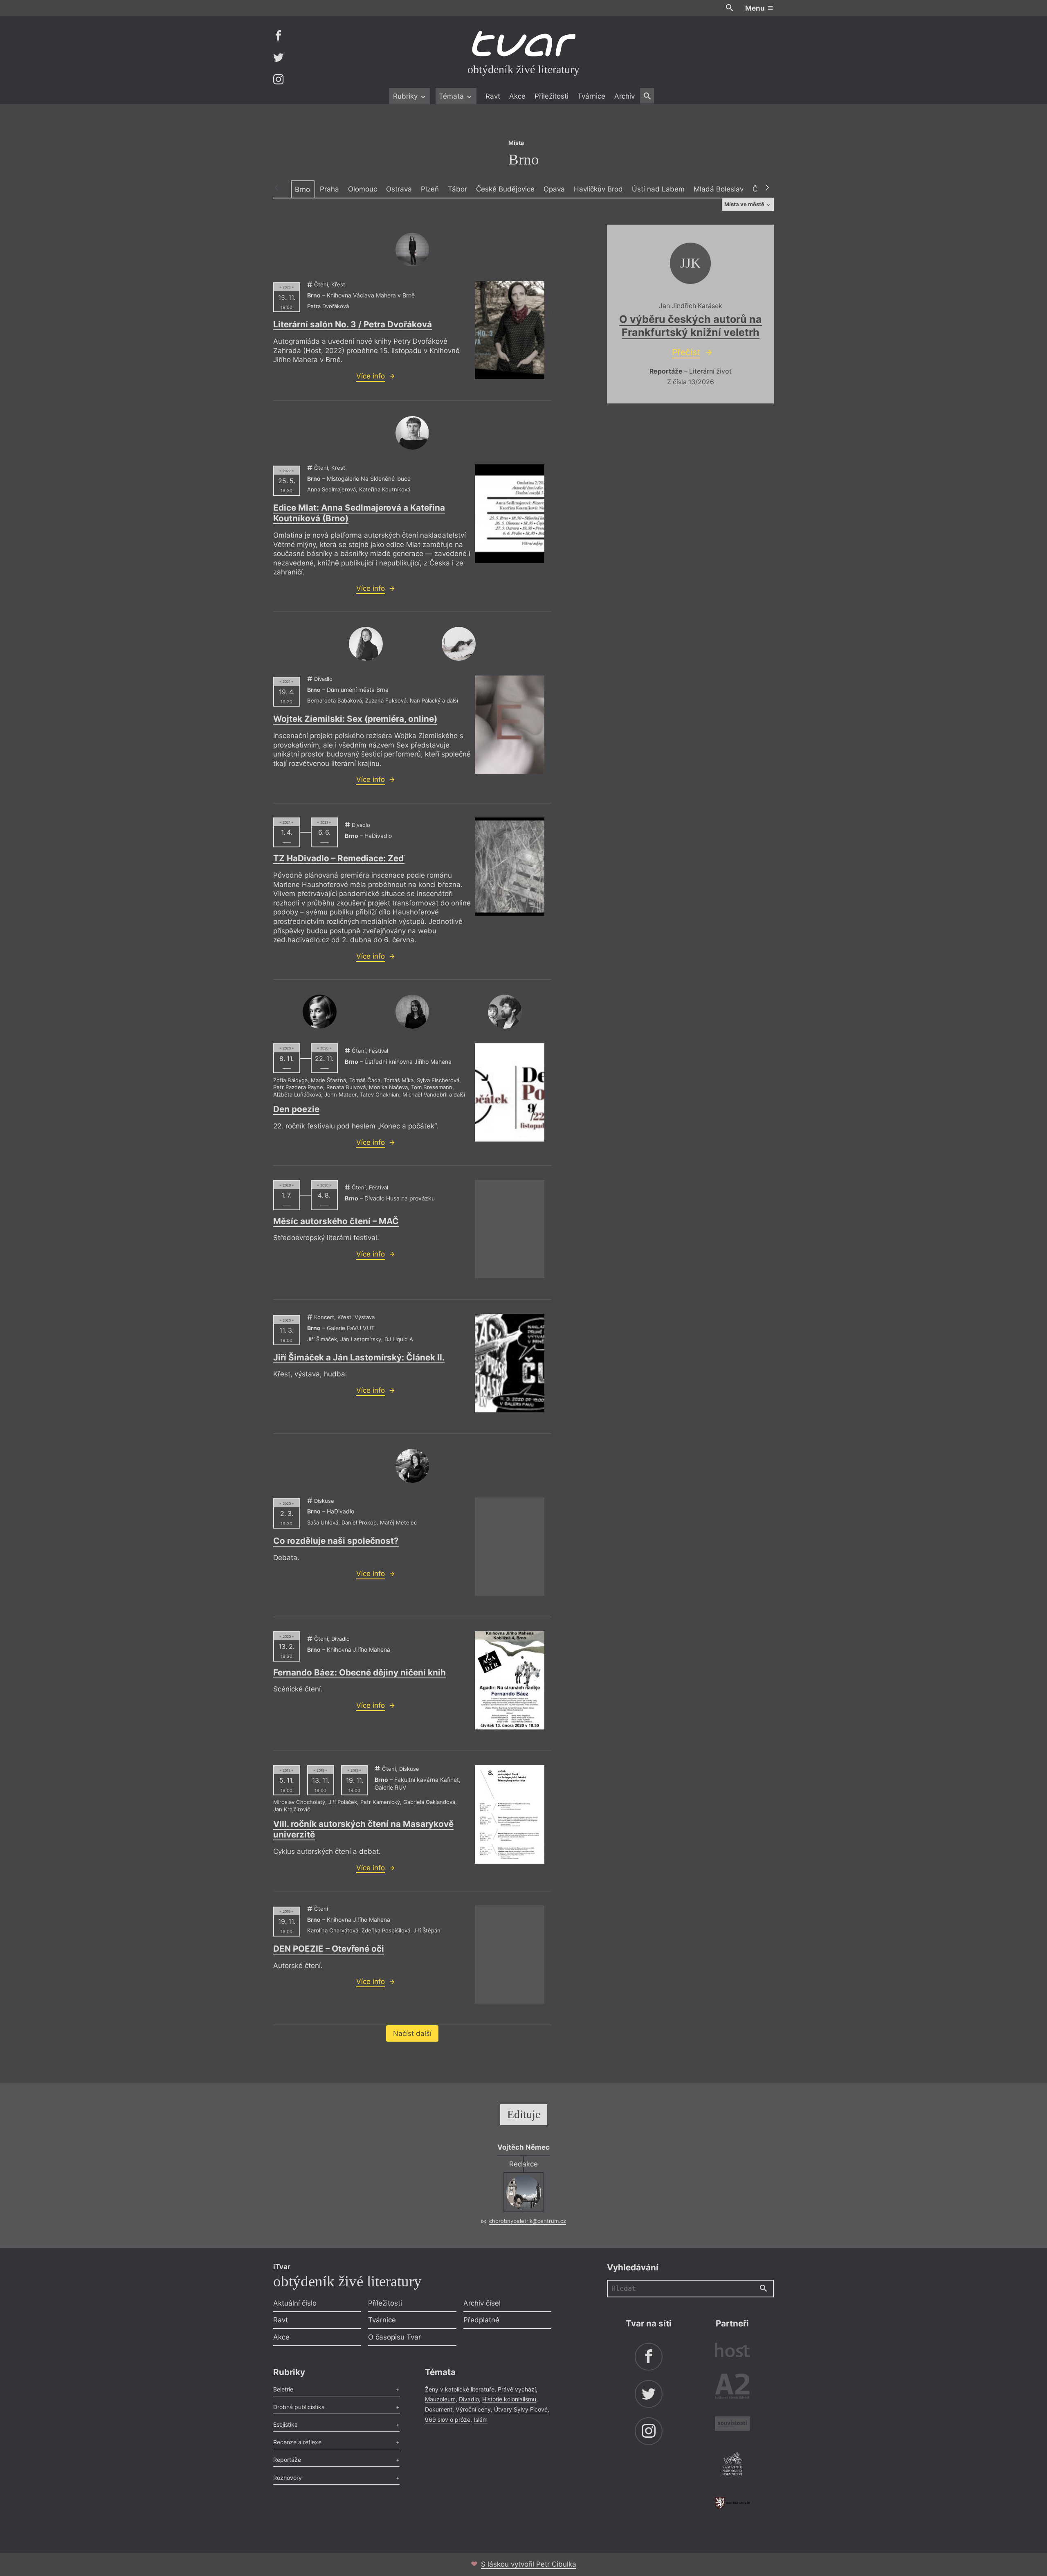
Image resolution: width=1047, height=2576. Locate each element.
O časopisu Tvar (394, 2337)
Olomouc (363, 189)
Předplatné (481, 2320)
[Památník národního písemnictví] (732, 2465)
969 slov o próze (448, 2420)
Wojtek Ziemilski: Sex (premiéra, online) (355, 719)
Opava (554, 189)
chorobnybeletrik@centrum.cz (528, 2221)
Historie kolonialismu (509, 2399)
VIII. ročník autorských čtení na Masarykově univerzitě (363, 1829)
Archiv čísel (482, 2303)
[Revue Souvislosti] (732, 2425)
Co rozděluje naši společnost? (336, 1541)
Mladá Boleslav (719, 189)
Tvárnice (591, 96)
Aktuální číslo (295, 2303)
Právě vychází (517, 2389)
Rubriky (406, 96)
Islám (481, 2420)
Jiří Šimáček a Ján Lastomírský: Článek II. (359, 1357)
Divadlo (469, 2399)
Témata (452, 96)
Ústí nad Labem (658, 189)
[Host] (732, 2351)
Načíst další (412, 2033)
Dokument (439, 2409)
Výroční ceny (473, 2409)
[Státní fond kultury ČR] (732, 2503)
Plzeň (430, 189)
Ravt (493, 96)
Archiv (625, 96)
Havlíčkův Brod (598, 189)
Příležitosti (552, 96)
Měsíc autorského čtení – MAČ (336, 1221)
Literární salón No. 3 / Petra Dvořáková (353, 324)
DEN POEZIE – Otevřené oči (329, 1949)
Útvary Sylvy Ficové (521, 2409)
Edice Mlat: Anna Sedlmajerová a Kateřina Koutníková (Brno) (359, 513)
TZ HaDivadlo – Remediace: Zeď (339, 858)
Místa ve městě (745, 204)
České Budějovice (505, 189)
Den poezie (296, 1109)
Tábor (457, 189)
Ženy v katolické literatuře (460, 2389)
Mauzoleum (440, 2399)
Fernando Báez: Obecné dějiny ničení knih (359, 1672)
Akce (517, 96)
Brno (302, 189)
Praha (329, 189)
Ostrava (399, 189)
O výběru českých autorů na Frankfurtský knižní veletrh (691, 325)
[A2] (732, 2388)
